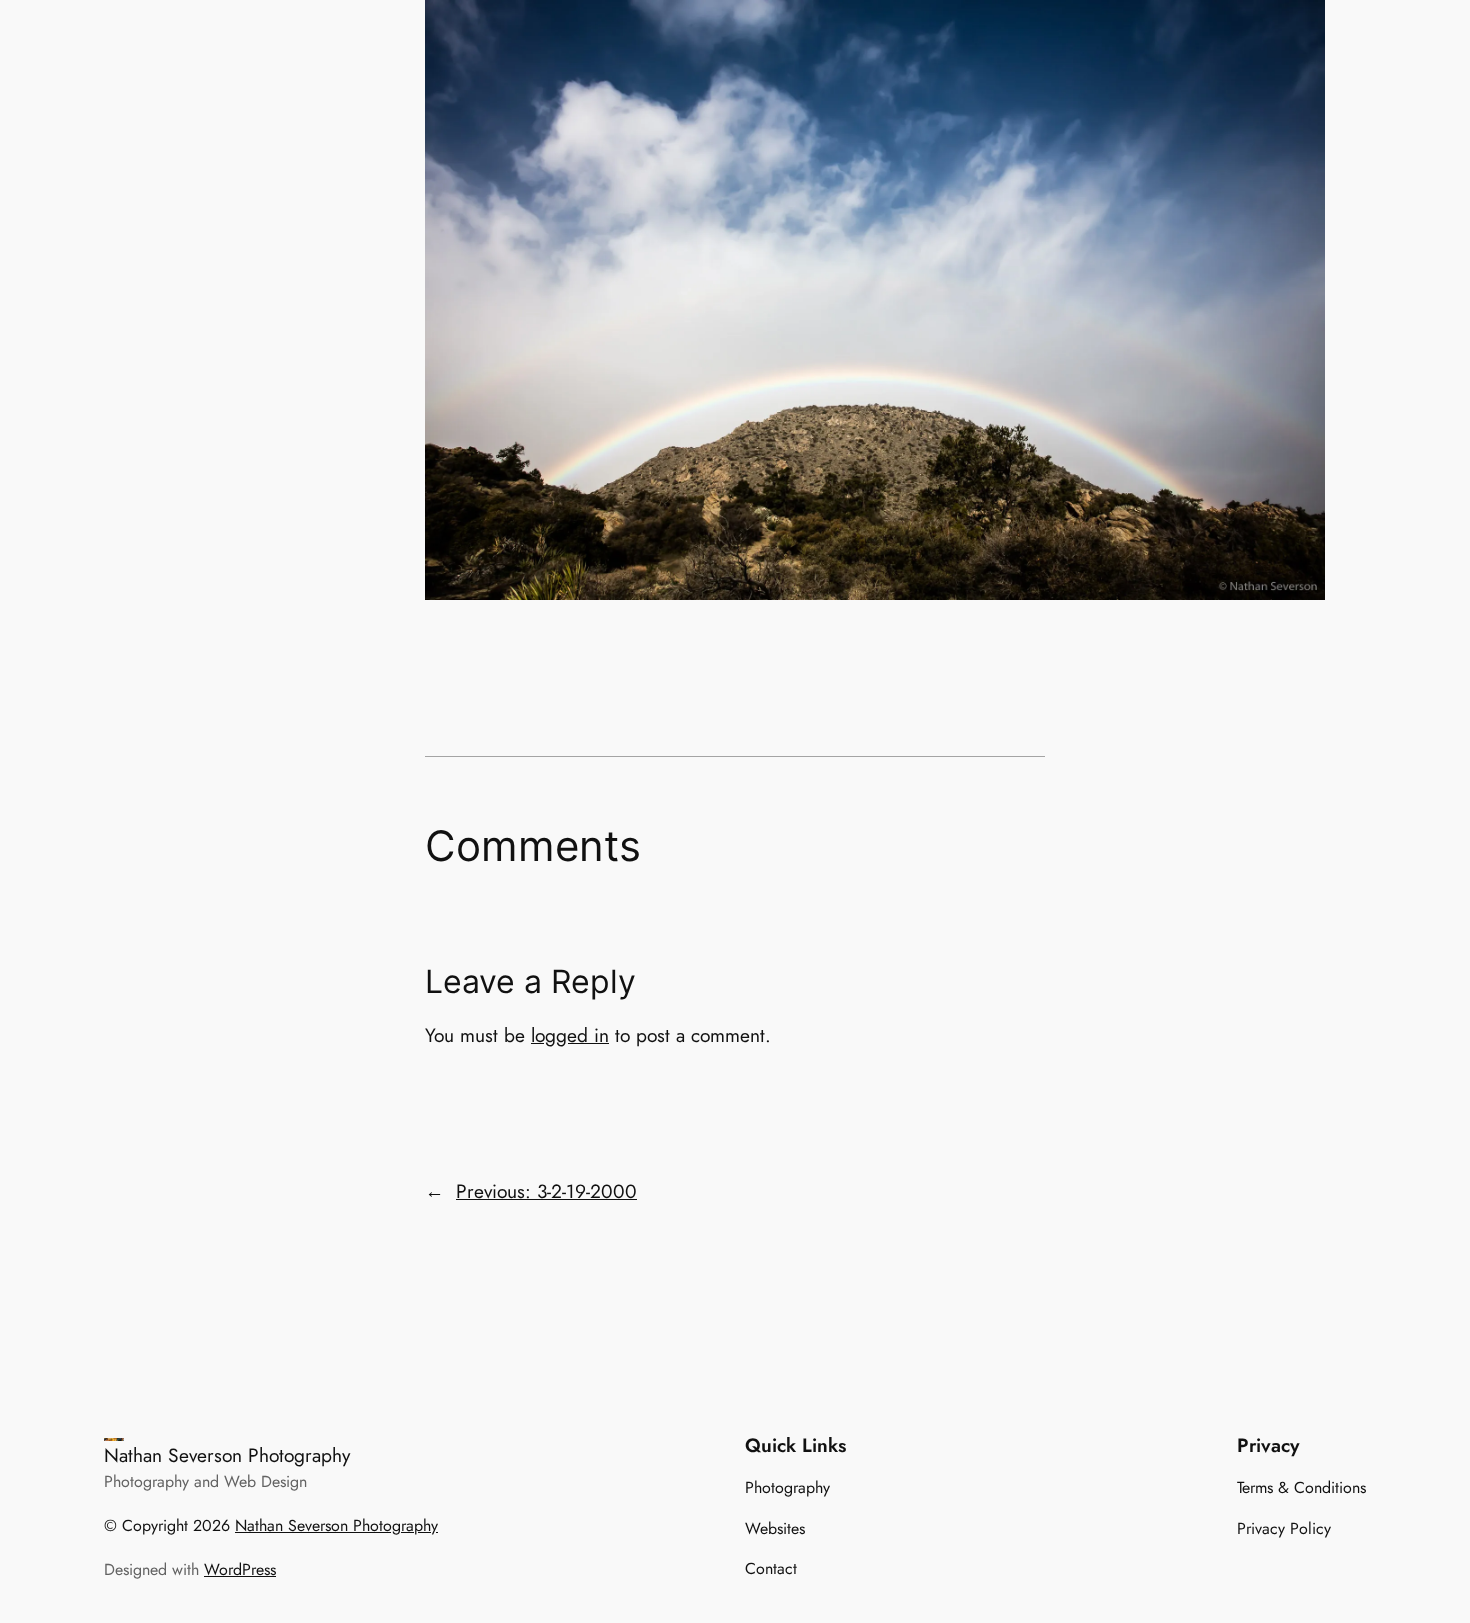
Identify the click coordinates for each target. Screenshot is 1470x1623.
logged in (570, 1035)
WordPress (240, 1569)
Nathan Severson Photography (227, 1455)
